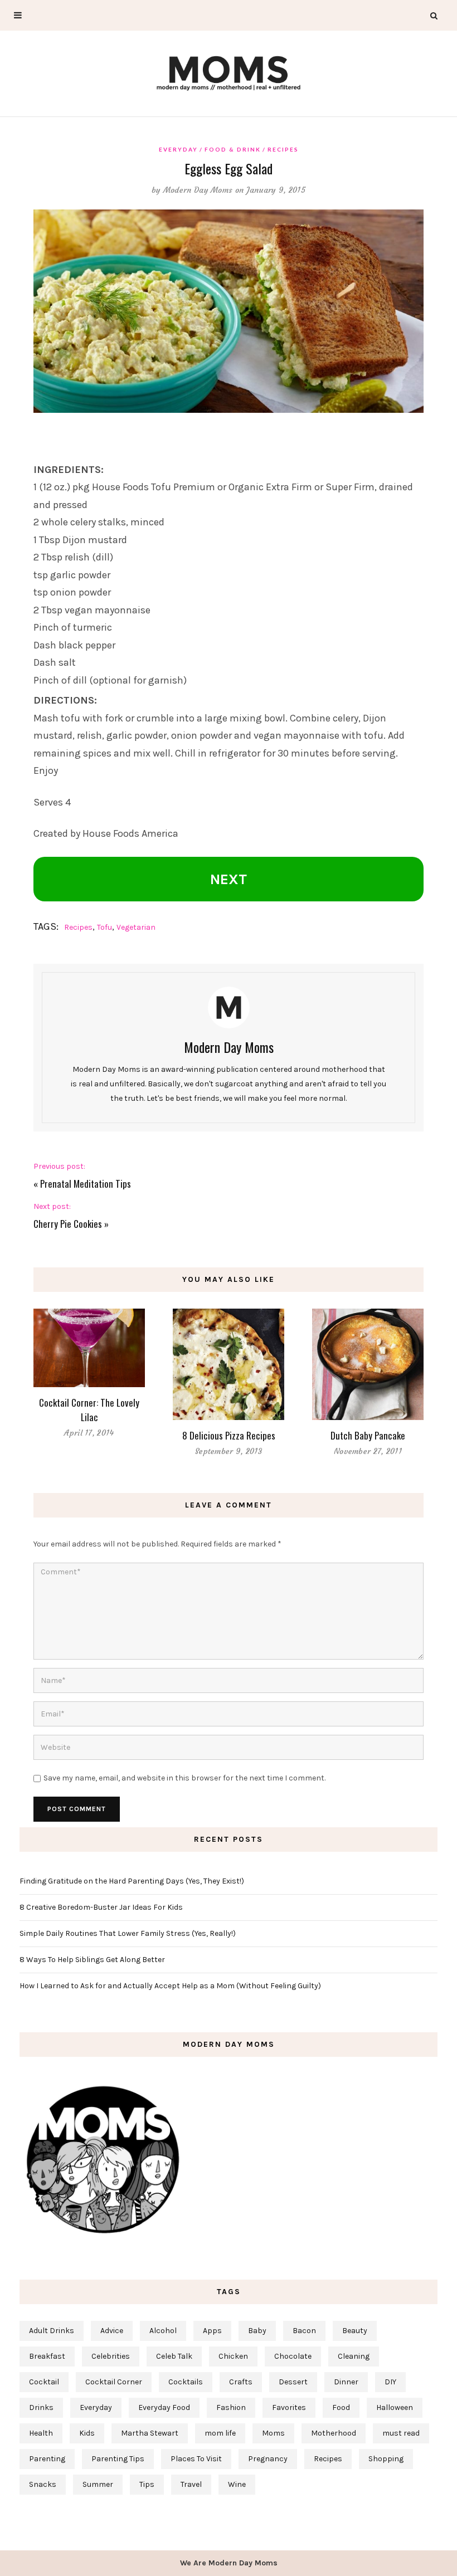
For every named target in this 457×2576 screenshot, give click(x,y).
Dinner (346, 2382)
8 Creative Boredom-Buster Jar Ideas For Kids (101, 1907)
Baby (257, 2331)
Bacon (304, 2331)
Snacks (43, 2484)
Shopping (386, 2459)
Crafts (241, 2382)
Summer (98, 2484)
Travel (191, 2484)
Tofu (104, 927)
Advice (112, 2331)
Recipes (283, 149)
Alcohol (163, 2331)
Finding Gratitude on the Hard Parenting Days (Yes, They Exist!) (132, 1881)
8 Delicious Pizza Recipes (229, 1435)
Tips (147, 2484)
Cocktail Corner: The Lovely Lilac (89, 1410)
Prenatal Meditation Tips (86, 1184)
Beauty (355, 2331)
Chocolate (293, 2356)
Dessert (293, 2382)
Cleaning (354, 2356)
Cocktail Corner (114, 2382)
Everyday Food (164, 2407)
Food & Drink (233, 149)
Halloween (395, 2407)
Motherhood (334, 2433)
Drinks (41, 2407)
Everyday (178, 149)
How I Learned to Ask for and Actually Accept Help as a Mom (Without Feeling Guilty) (170, 1986)
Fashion (231, 2407)
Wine (237, 2484)
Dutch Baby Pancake (368, 1435)
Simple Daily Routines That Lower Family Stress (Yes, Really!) (128, 1933)
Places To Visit (196, 2459)
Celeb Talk (174, 2356)
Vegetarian (136, 927)
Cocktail (44, 2382)
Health (41, 2433)
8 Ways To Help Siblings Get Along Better (92, 1960)
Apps (212, 2331)
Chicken (233, 2356)
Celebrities (111, 2356)
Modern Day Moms (198, 190)
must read (401, 2433)
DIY (390, 2382)
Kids (87, 2433)
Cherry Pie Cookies (68, 1224)
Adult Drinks (52, 2331)
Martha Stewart (150, 2433)
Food (341, 2407)
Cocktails (186, 2382)
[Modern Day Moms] (229, 72)
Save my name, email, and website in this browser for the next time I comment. (184, 1778)
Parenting (47, 2459)
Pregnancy (268, 2459)
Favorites (289, 2407)
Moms (273, 2433)
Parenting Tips (118, 2459)
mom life (220, 2433)
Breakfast (47, 2356)
